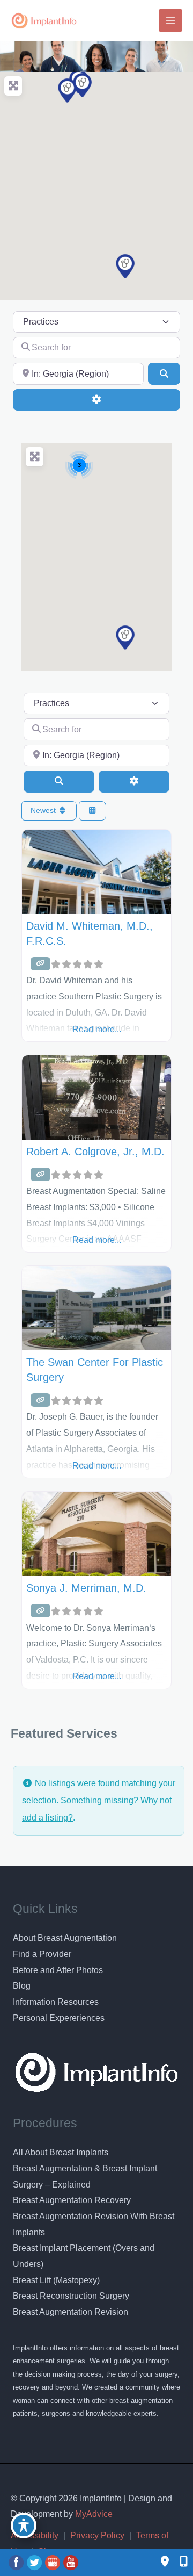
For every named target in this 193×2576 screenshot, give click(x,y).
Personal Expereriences (59, 2018)
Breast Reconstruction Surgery (71, 2296)
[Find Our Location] (165, 2562)
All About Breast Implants (61, 2152)
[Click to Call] (178, 2562)
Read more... (97, 1029)
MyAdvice (93, 2514)
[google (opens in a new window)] (54, 2562)
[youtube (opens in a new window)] (71, 2562)
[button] (125, 266)
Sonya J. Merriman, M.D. (86, 1588)
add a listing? (47, 1818)
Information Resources (56, 2002)
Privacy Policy (97, 2535)
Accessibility (35, 2535)
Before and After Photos (58, 1970)
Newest (44, 810)
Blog (22, 1986)
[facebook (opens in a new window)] (17, 2562)
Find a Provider (42, 1954)
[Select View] (93, 811)
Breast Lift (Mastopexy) (56, 2280)
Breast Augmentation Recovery (72, 2200)
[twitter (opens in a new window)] (35, 2562)
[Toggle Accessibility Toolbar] (24, 2525)
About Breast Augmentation (65, 1938)
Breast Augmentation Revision (70, 2312)
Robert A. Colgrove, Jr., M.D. (95, 1152)
